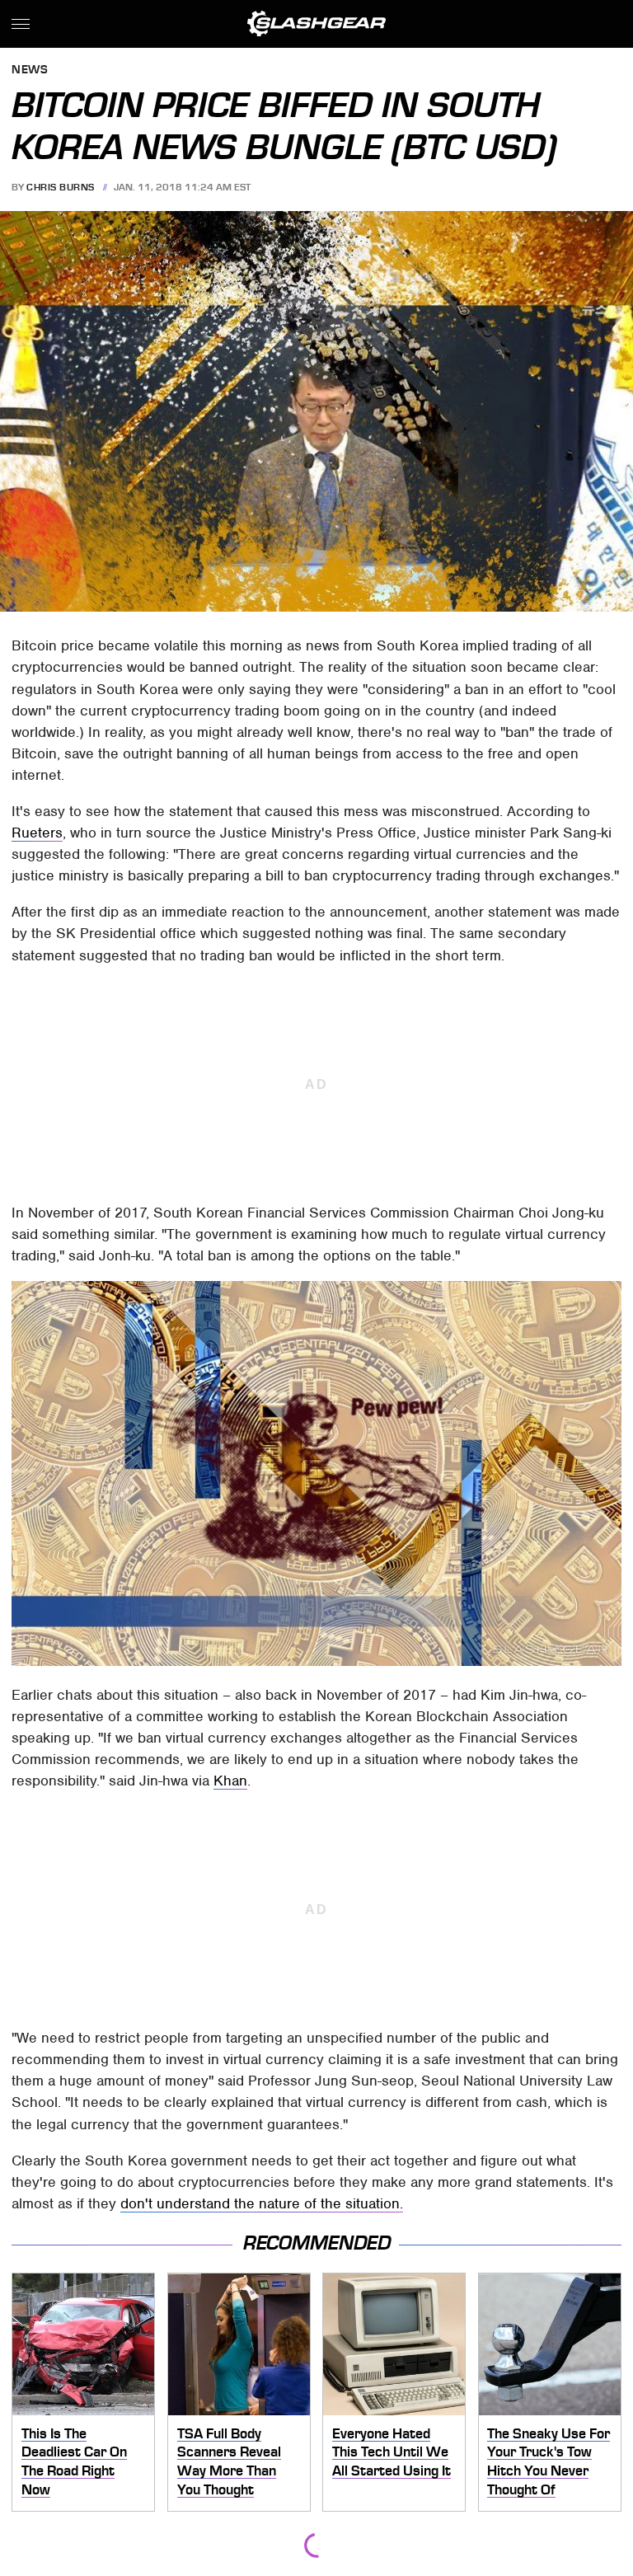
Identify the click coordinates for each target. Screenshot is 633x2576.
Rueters (37, 833)
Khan (230, 1781)
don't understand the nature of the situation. (262, 2203)
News (30, 70)
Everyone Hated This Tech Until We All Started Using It (392, 2452)
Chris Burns (61, 187)
